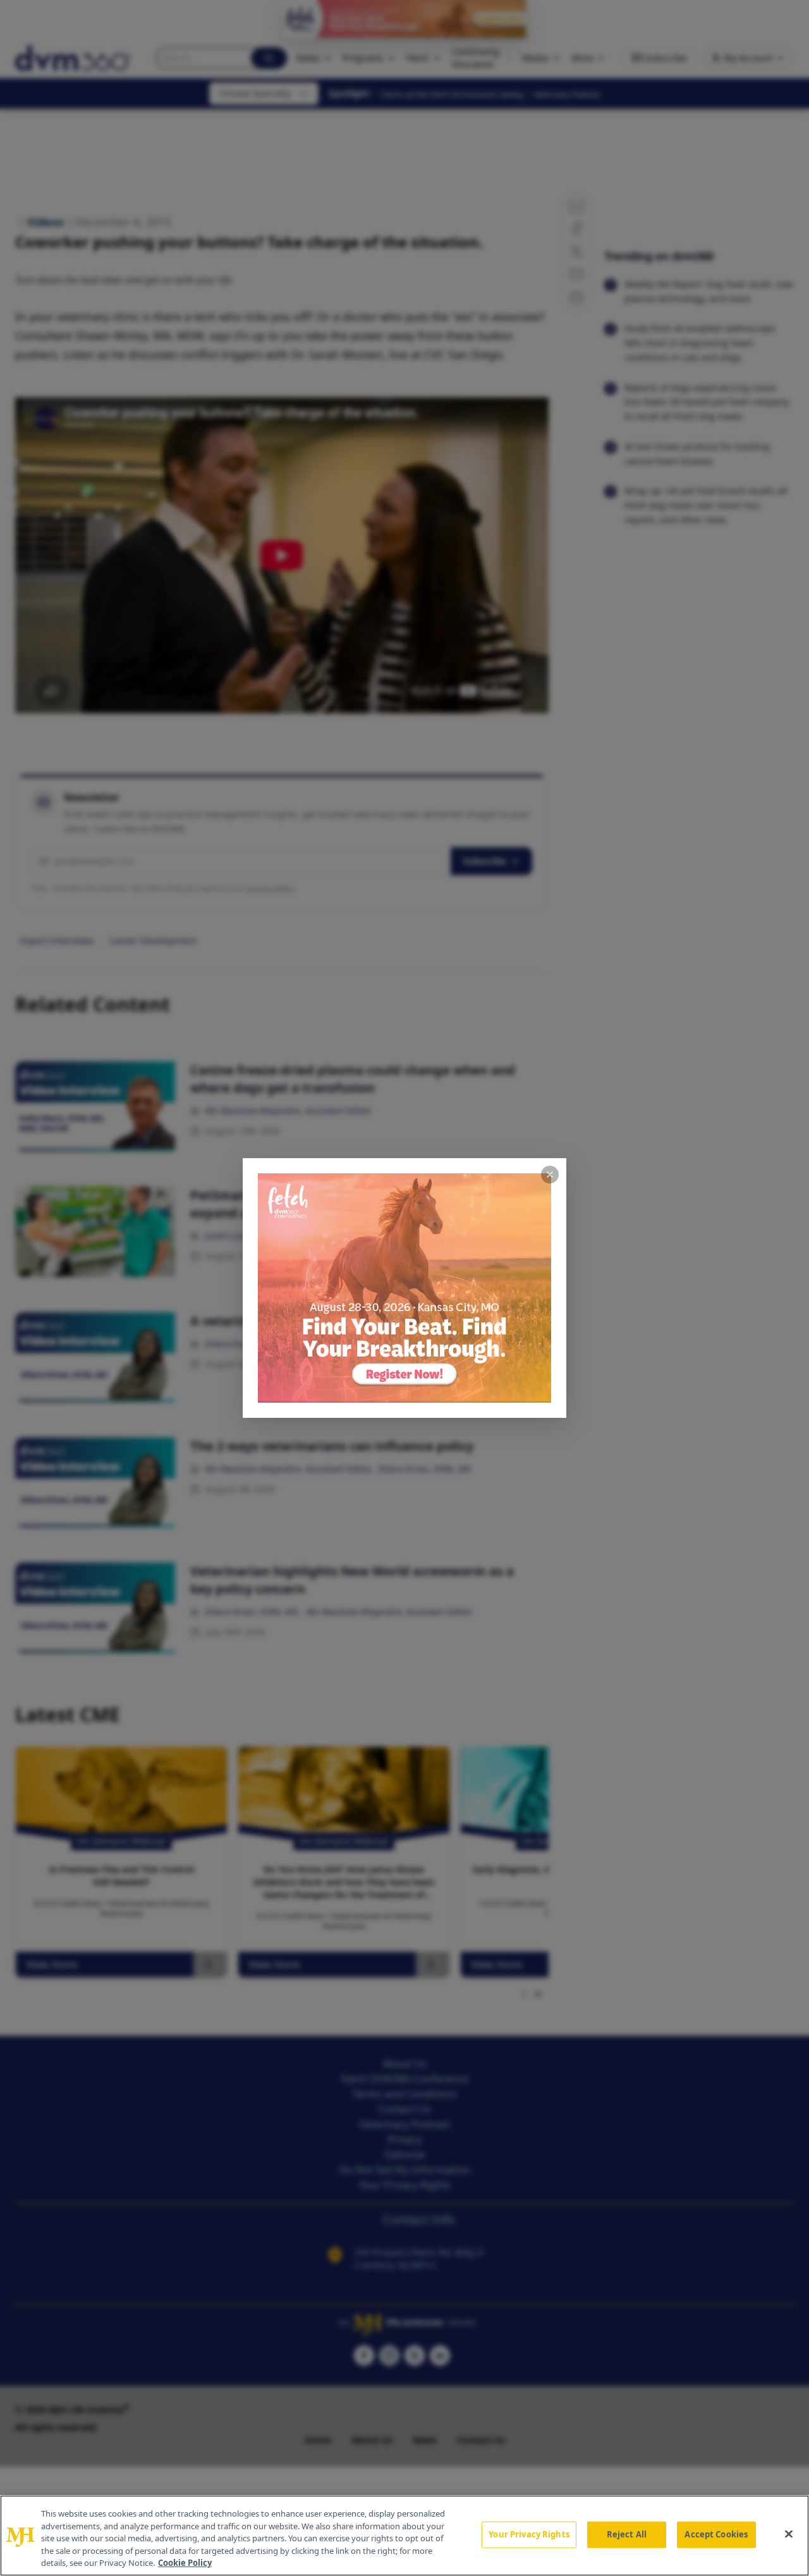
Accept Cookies (716, 2534)
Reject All (627, 2534)
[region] (404, 2536)
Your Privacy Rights (529, 2534)
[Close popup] (550, 1175)
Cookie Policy (185, 2563)
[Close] (789, 2534)
